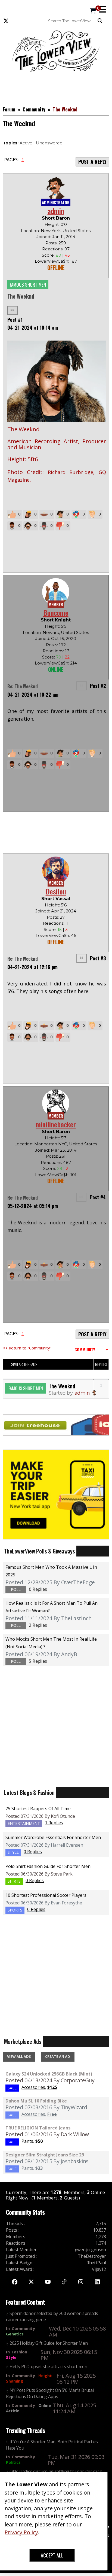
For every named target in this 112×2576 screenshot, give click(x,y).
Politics (13, 2462)
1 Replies (54, 1823)
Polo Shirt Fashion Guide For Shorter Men (48, 1866)
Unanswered (49, 143)
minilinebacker (56, 1124)
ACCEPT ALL (52, 2555)
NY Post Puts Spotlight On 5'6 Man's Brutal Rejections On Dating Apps (50, 2393)
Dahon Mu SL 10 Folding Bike (36, 2101)
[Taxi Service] (56, 1494)
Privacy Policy (21, 2532)
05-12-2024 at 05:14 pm (33, 1206)
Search (101, 21)
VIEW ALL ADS (19, 2056)
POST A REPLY (92, 162)
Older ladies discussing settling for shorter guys (56, 2471)
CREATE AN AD (58, 2056)
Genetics (15, 2334)
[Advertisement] (56, 86)
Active (26, 143)
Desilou (56, 891)
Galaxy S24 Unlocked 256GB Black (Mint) (49, 2074)
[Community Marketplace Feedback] (91, 1349)
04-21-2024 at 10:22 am (33, 694)
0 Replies (33, 1852)
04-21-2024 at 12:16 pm (32, 967)
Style (11, 2357)
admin (56, 211)
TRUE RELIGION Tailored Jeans (38, 2128)
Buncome (56, 613)
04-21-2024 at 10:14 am (33, 327)
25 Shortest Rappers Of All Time (38, 1809)
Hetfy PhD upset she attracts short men (48, 2366)
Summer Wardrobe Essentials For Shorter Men (53, 1837)
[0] (93, 11)
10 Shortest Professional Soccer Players (46, 1895)
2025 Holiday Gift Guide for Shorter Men (49, 2343)
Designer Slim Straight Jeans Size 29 (45, 2155)
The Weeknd (62, 1386)
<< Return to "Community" (27, 1348)
